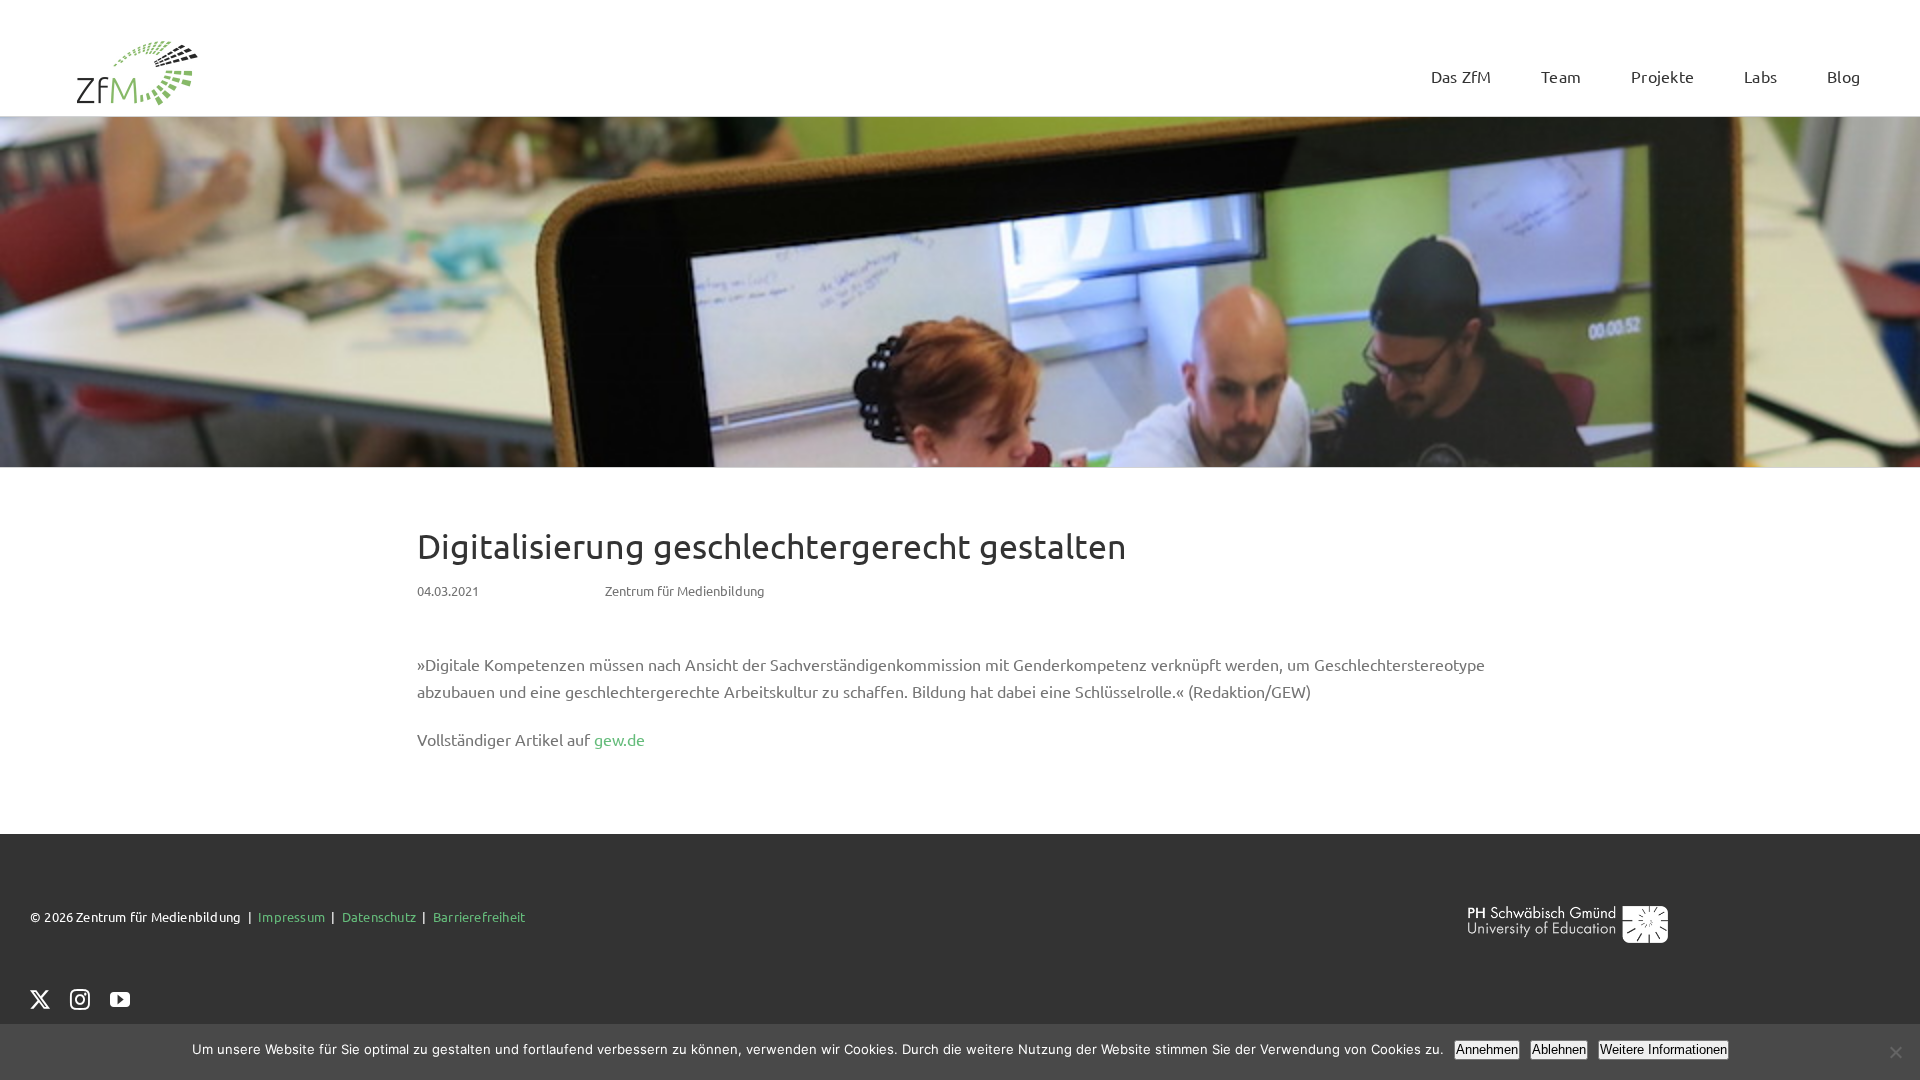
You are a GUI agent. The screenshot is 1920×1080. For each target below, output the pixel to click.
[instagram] (80, 1000)
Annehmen (1487, 1049)
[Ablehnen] (1895, 1052)
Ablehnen (1559, 1049)
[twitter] (40, 1000)
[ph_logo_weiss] (1568, 912)
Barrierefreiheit (479, 916)
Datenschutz (379, 916)
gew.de (619, 739)
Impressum (291, 916)
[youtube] (120, 1000)
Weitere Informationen (1663, 1049)
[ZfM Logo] (137, 46)
